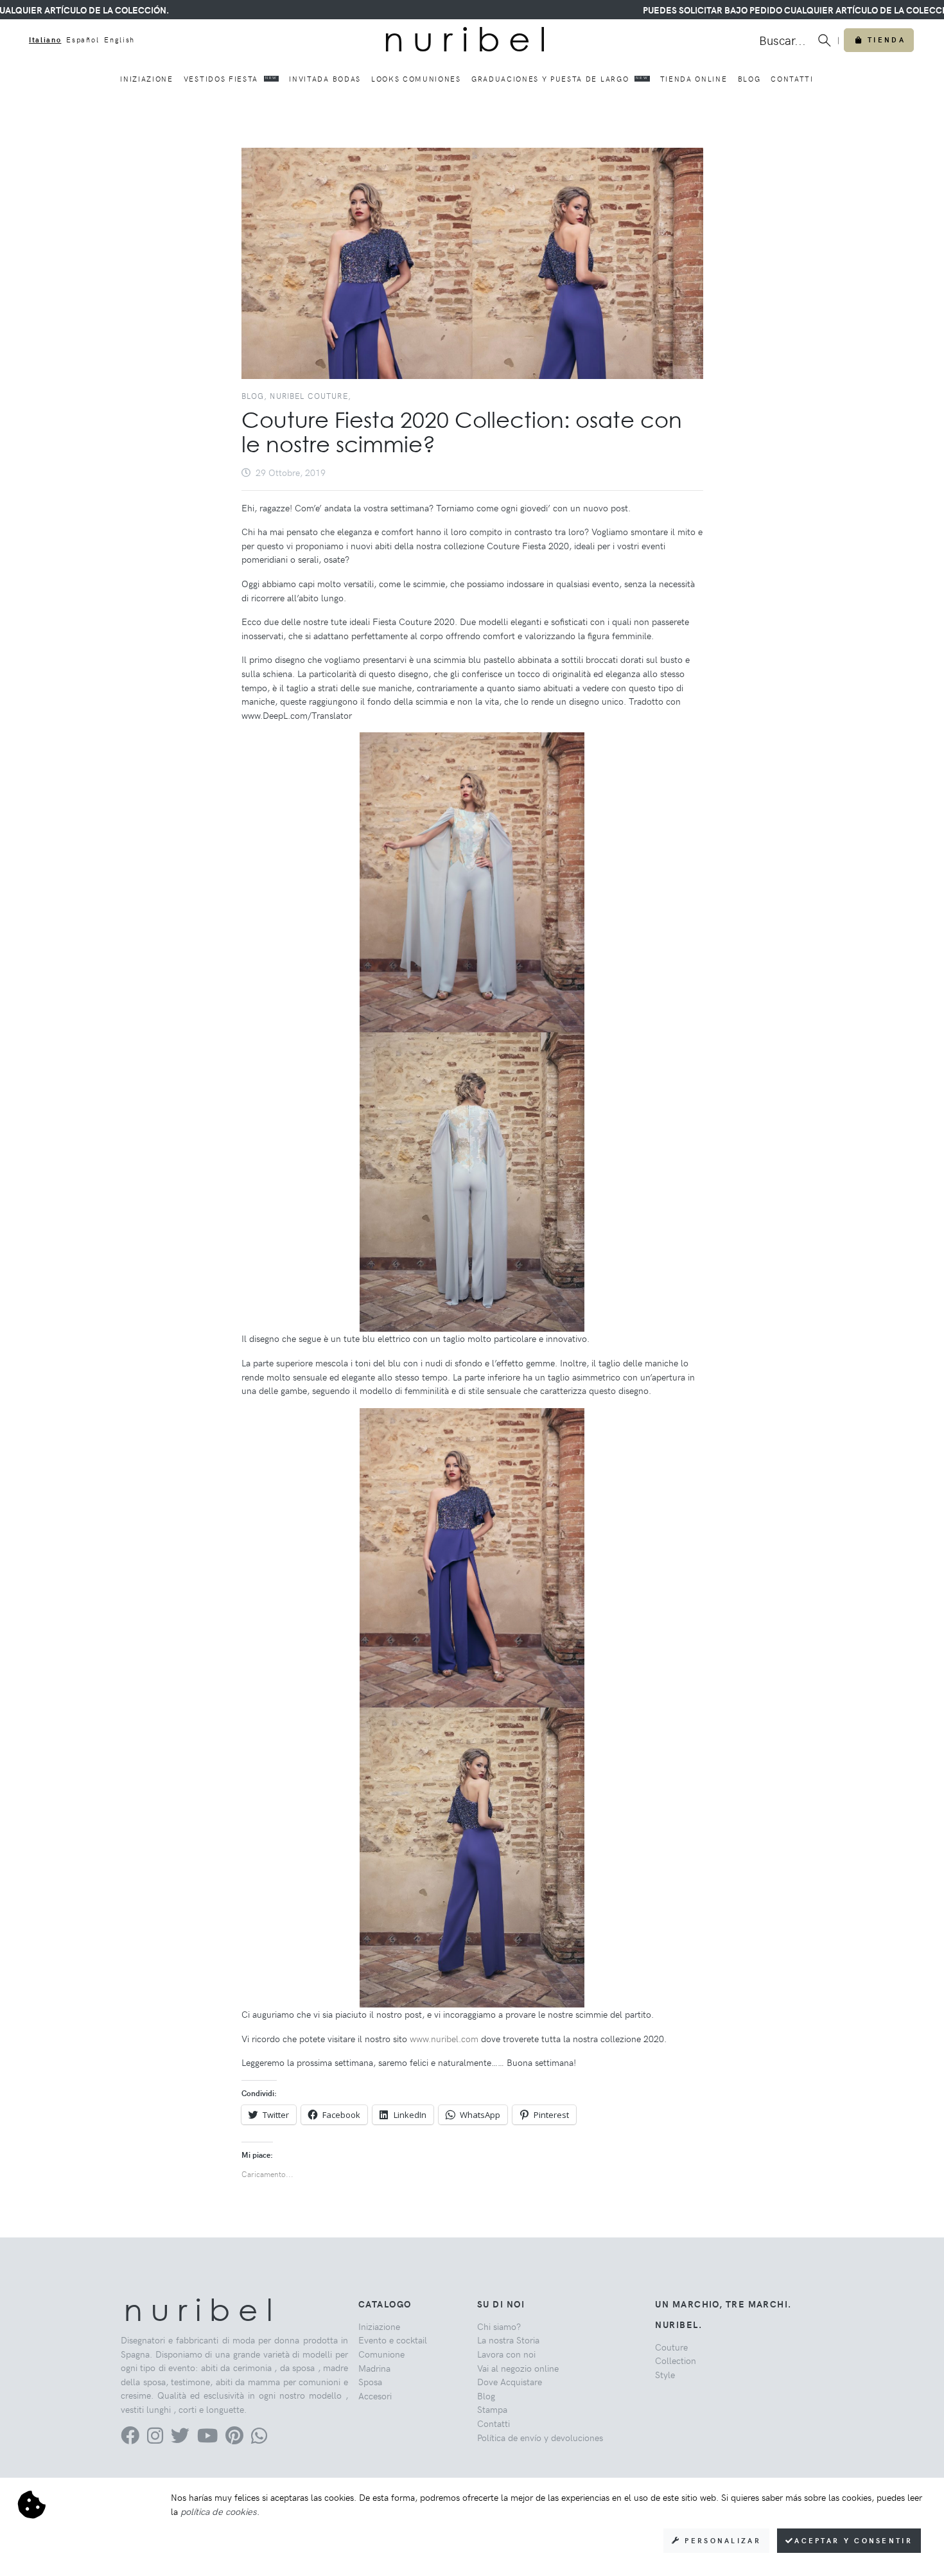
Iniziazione (146, 79)
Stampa (492, 2409)
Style (665, 2374)
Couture (671, 2347)
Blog (749, 79)
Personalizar (721, 2540)
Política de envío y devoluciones (540, 2437)
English (119, 40)
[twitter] (180, 2439)
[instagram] (155, 2439)
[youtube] (207, 2439)
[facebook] (130, 2439)
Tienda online (694, 79)
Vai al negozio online (518, 2368)
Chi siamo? (499, 2326)
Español (83, 40)
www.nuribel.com (444, 2038)
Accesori (375, 2395)
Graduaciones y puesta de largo (560, 79)
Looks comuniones (416, 79)
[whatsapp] (259, 2439)
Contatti (792, 79)
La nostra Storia (508, 2340)
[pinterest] (234, 2439)
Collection (676, 2360)
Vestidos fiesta (231, 79)
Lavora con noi (506, 2354)
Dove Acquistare (510, 2381)
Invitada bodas (325, 79)
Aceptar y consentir (853, 2540)
